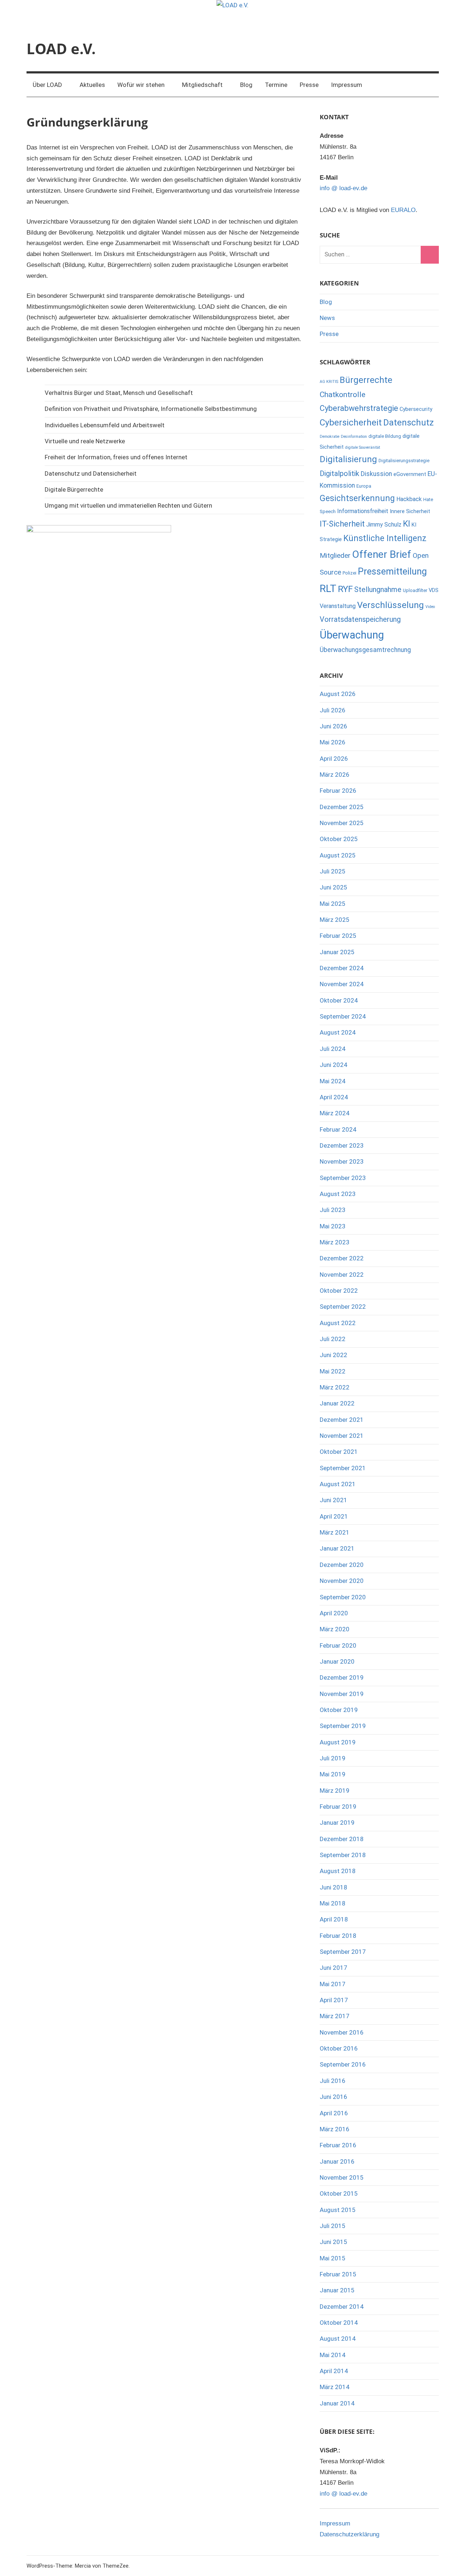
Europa (364, 486)
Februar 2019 (338, 1807)
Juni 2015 (333, 2242)
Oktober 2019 (339, 1710)
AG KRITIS (329, 382)
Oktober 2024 (339, 1000)
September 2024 (343, 1016)
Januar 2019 (337, 1823)
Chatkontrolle (343, 394)
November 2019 (342, 1694)
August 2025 (338, 855)
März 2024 (335, 1113)
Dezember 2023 (342, 1145)
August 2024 (338, 1032)
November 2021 (342, 1436)
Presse (309, 85)
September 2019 (343, 1726)
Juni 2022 (333, 1355)
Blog (246, 85)
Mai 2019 (333, 1774)
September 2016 (343, 2064)
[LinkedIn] (365, 49)
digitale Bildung (385, 436)
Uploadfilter (415, 590)
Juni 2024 (333, 1065)
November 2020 (342, 1581)
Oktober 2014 (339, 2323)
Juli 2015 (333, 2226)
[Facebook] (414, 49)
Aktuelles (92, 85)
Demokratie (329, 437)
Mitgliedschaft (202, 85)
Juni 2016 (333, 2097)
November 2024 (342, 984)
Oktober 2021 (339, 1452)
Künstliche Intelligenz (385, 538)
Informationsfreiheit (363, 511)
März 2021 (335, 1532)
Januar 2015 (337, 2290)
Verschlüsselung (391, 605)
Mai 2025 (333, 904)
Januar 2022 (337, 1403)
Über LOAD (47, 85)
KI (407, 524)
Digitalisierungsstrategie (404, 461)
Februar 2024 (338, 1129)
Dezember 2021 (342, 1420)
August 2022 (338, 1323)
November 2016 (342, 2032)
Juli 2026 (333, 710)
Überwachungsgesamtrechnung (365, 650)
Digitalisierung (348, 459)
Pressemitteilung (392, 571)
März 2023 (335, 1242)
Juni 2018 (333, 1887)
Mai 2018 (333, 1903)
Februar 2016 (338, 2145)
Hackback (409, 499)
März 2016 (335, 2129)
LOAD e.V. (61, 49)
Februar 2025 (338, 936)
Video (430, 607)
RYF (345, 589)
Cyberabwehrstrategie (359, 408)
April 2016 (334, 2113)
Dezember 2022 (342, 1258)
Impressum (347, 85)
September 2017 (343, 1952)
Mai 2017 (333, 1984)
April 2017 (334, 2000)
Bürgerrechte (366, 380)
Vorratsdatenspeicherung (360, 619)
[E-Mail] (431, 49)
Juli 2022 (333, 1339)
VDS (434, 590)
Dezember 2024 (342, 968)
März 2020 (335, 1629)
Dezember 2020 (342, 1565)
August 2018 (338, 1871)
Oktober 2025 (339, 839)
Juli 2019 (333, 1758)
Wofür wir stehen (141, 85)
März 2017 (335, 2016)
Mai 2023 (333, 1226)
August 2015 (338, 2210)
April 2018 (334, 1919)
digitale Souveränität (363, 447)
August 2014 (338, 2339)
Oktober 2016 (339, 2048)
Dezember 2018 (342, 1839)
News (327, 318)
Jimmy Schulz (384, 525)
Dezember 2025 (342, 807)
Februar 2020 (338, 1645)
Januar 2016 (337, 2161)
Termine (276, 85)
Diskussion (376, 474)
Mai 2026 (333, 742)
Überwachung (352, 635)
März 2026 (335, 775)
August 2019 (338, 1742)
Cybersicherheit (351, 423)
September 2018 (343, 1855)
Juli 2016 (333, 2081)
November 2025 (342, 823)
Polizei (349, 573)
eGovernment (410, 474)
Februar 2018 (338, 1936)
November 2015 (342, 2177)
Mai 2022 (333, 1371)
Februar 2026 (338, 791)
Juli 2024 (333, 1049)
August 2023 (338, 1194)
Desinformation (354, 437)
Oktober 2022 (339, 1291)
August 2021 (338, 1484)
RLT (328, 589)
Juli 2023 (333, 1210)
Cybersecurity (416, 409)
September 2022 (343, 1307)
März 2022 (335, 1387)
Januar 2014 (337, 2403)
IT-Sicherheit (342, 524)
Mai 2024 (333, 1081)
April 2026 (334, 759)
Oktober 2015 (339, 2193)
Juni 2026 (333, 726)
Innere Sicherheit (410, 511)
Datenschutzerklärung (349, 2534)
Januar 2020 (337, 1661)
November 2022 (342, 1275)
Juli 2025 (333, 871)
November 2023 (342, 1161)
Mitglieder (335, 555)
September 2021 (343, 1468)
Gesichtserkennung (357, 498)
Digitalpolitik (339, 473)
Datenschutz (409, 423)
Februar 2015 (338, 2274)
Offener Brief (382, 554)
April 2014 (334, 2371)
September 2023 (343, 1178)
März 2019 (335, 1791)
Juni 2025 (333, 887)
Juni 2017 (333, 1968)
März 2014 (335, 2387)
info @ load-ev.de (343, 188)
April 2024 (334, 1097)
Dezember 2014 (342, 2307)
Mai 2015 (333, 2258)
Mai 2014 (333, 2355)
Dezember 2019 (342, 1677)
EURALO (403, 210)
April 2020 (334, 1613)
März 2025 (335, 920)
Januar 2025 (337, 952)
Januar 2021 (337, 1548)
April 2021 (334, 1516)
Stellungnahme (378, 589)
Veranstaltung (338, 606)
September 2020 (343, 1597)
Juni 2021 (333, 1500)
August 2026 (338, 694)
